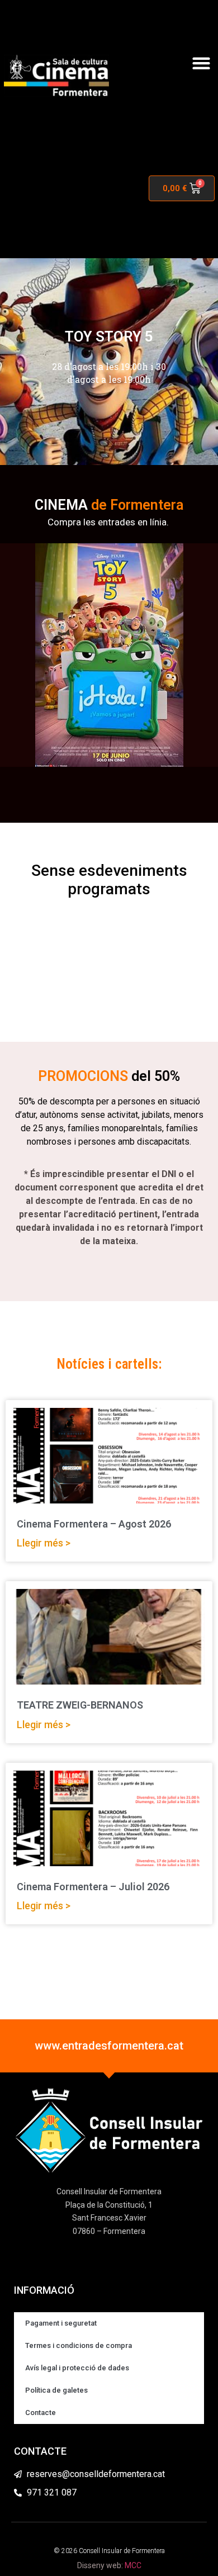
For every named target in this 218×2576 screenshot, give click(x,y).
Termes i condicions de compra (79, 2345)
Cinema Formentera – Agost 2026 (94, 1524)
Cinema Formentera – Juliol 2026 (93, 1887)
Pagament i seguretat (61, 2323)
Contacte (41, 2413)
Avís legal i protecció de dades (77, 2368)
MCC (133, 2565)
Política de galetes (56, 2390)
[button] (201, 63)
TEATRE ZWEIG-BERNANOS (80, 1705)
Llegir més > (44, 1543)
